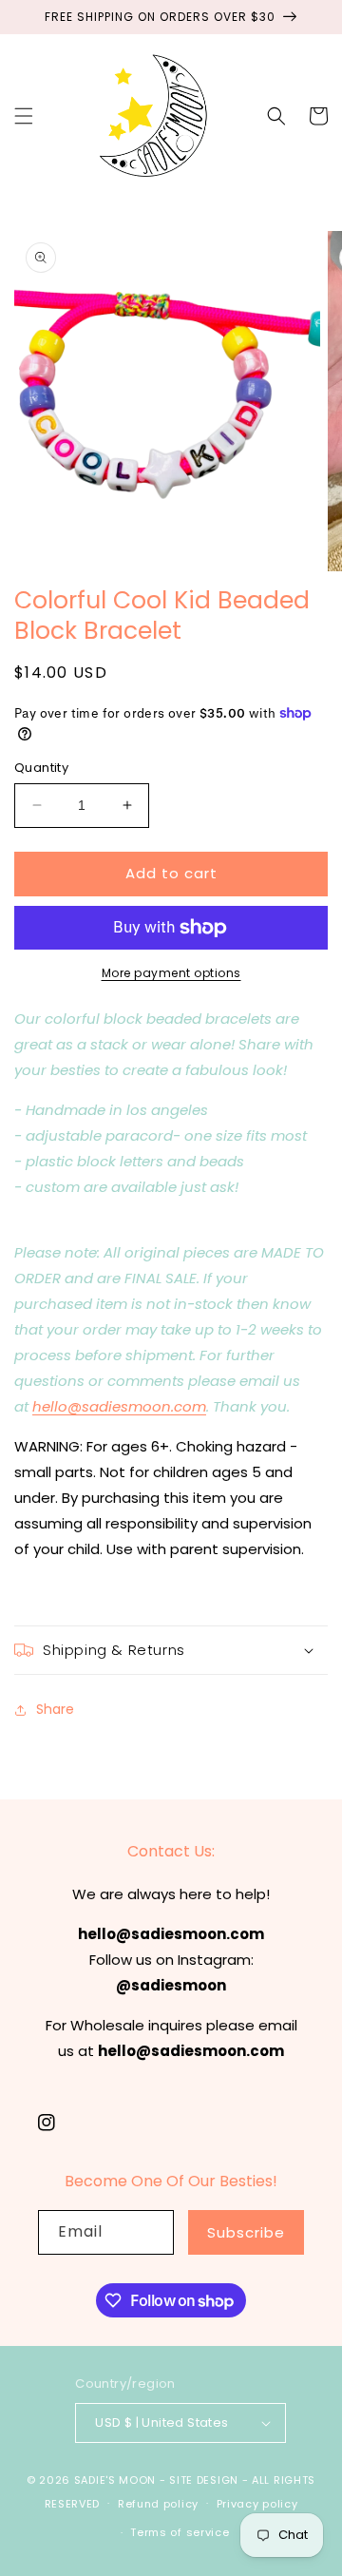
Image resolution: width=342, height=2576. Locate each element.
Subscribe (246, 2232)
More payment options (171, 973)
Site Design (204, 2480)
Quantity (41, 768)
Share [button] (55, 1709)
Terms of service (180, 2532)
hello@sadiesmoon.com (119, 1406)
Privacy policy (257, 2504)
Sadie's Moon (115, 2480)
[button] (24, 116)
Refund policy (158, 2504)
